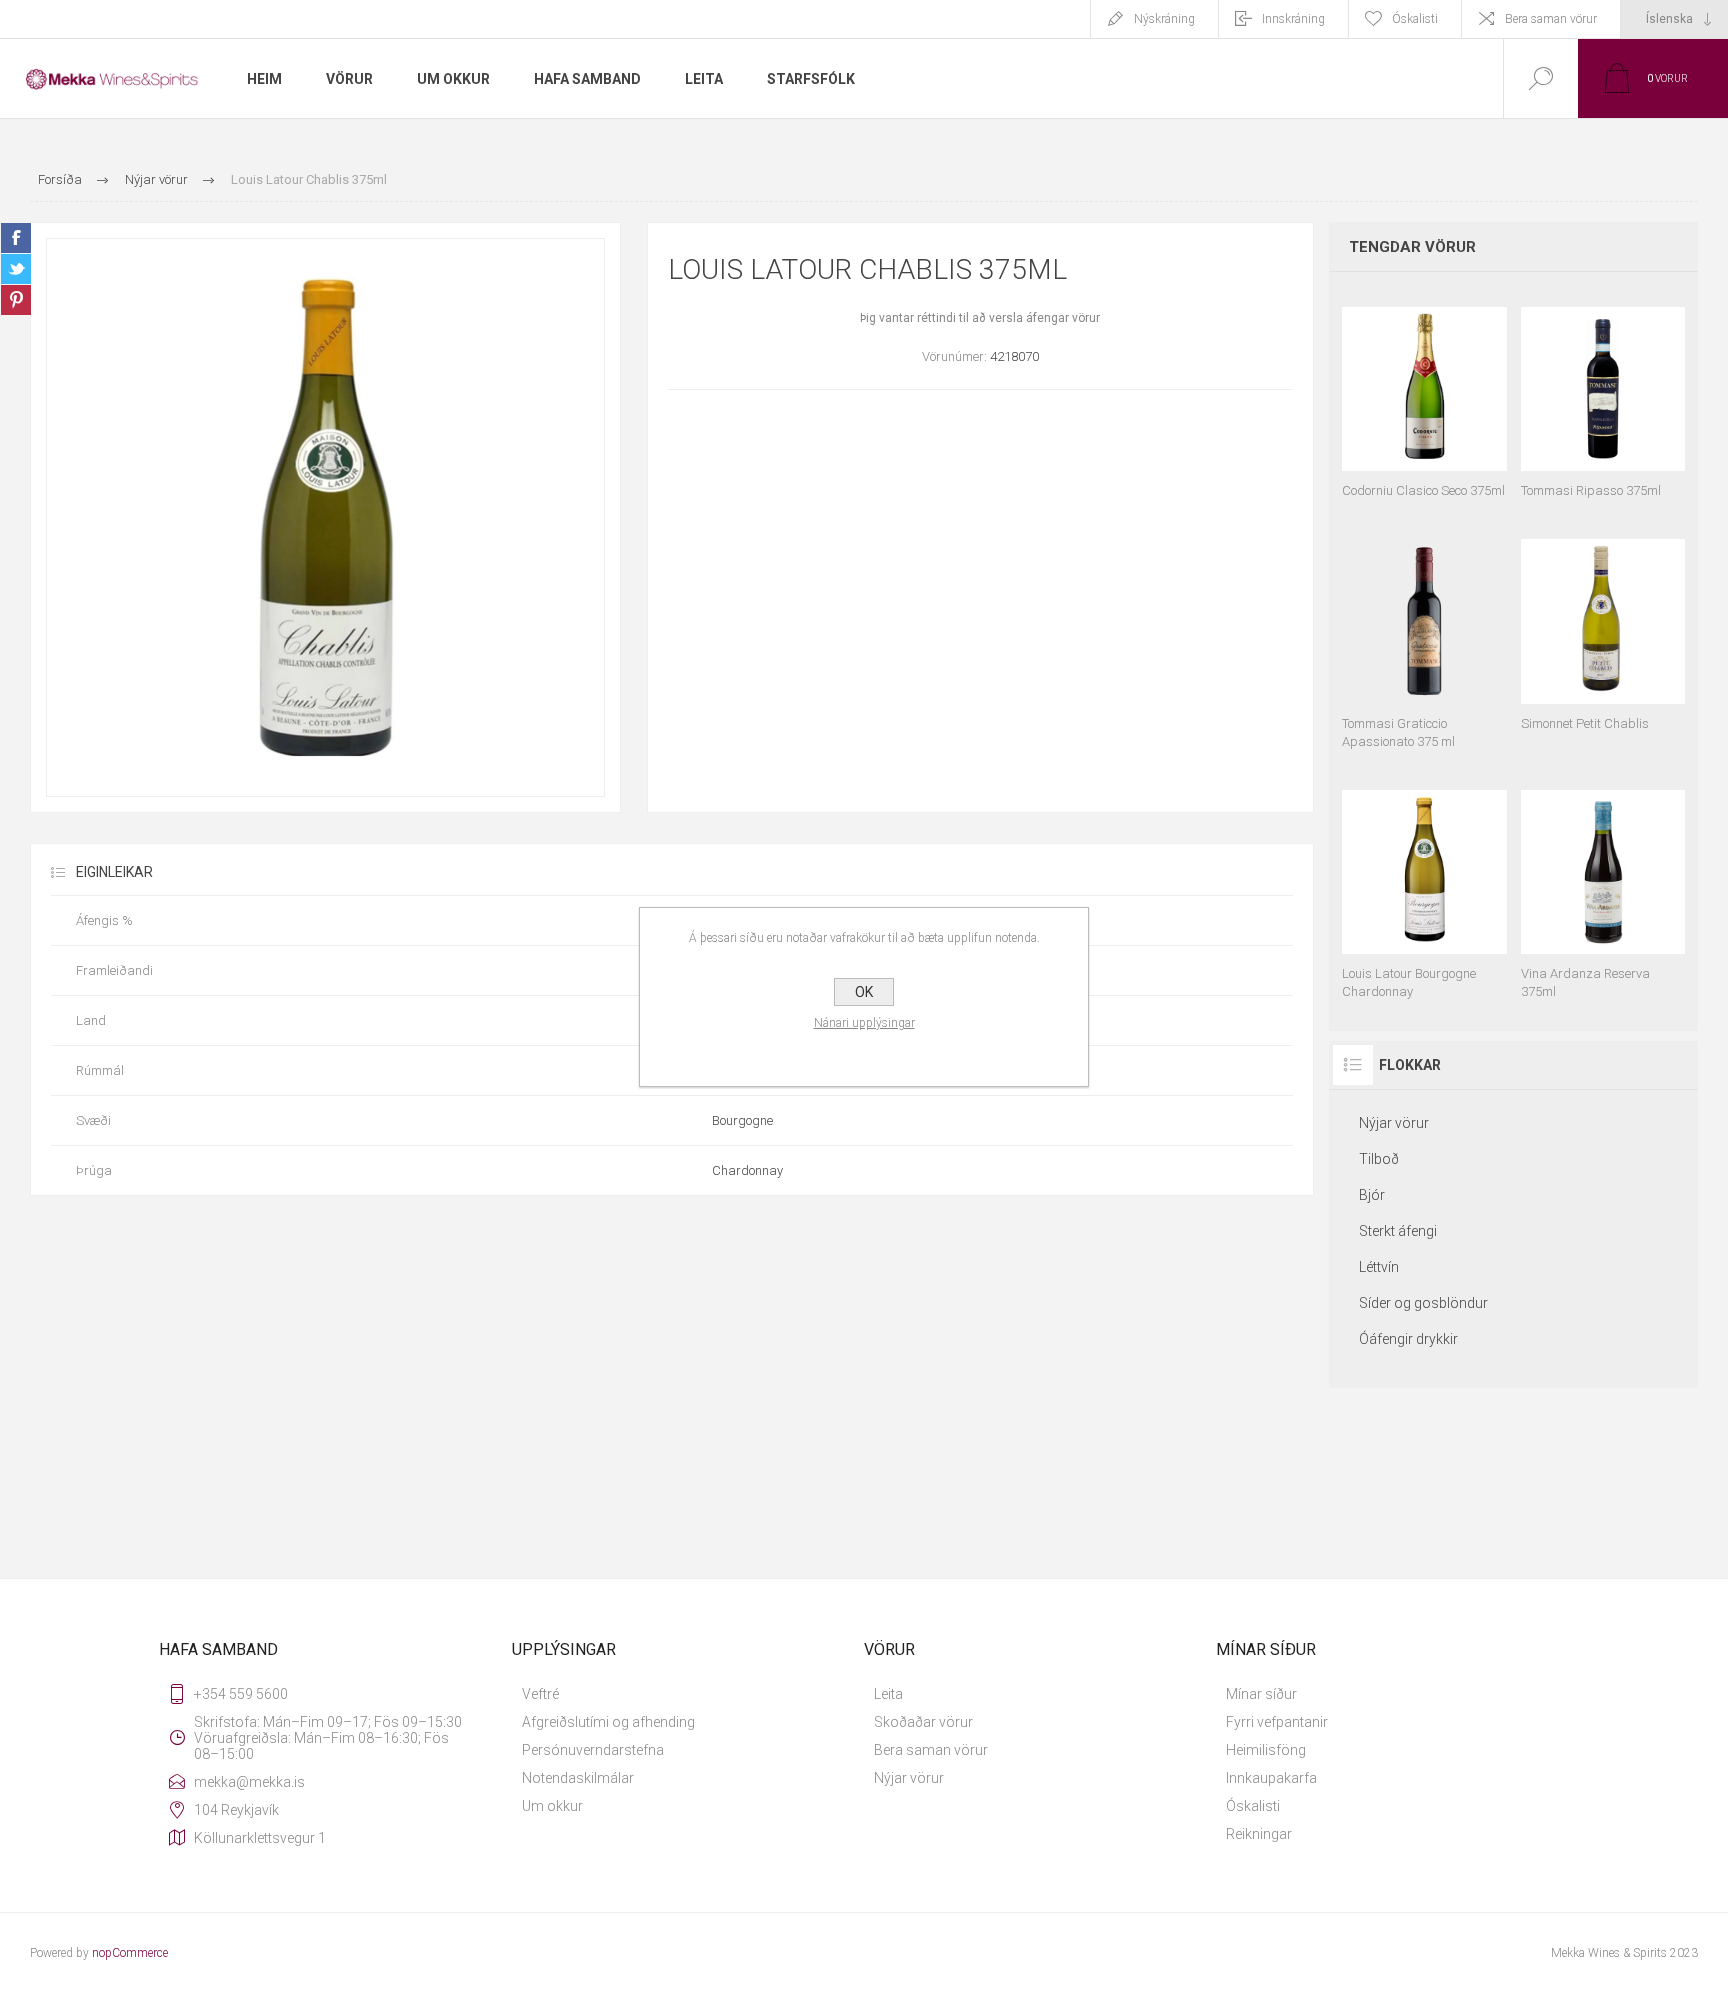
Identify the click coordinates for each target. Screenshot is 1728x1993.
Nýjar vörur (1394, 1123)
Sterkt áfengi (1398, 1231)
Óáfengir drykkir (1408, 1339)
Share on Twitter (16, 269)
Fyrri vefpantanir (1277, 1722)
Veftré (540, 1694)
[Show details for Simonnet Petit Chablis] (1603, 634)
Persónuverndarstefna (593, 1750)
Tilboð (1379, 1159)
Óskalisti (1253, 1806)
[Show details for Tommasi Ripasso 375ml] (1603, 393)
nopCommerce (130, 1953)
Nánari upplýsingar (864, 1023)
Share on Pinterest (16, 300)
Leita (888, 1694)
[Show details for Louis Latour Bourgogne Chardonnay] (1424, 885)
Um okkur (552, 1806)
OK (864, 992)
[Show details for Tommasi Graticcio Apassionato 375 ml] (1424, 634)
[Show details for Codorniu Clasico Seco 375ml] (1424, 393)
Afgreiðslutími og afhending (608, 1722)
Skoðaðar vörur (923, 1722)
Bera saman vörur (1551, 19)
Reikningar (1259, 1834)
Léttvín (1379, 1267)
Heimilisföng (1266, 1750)
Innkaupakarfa (1271, 1778)
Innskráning (1293, 19)
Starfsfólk (811, 79)
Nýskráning (1164, 19)
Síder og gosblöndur (1423, 1303)
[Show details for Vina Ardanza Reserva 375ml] (1603, 885)
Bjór (1372, 1195)
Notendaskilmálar (578, 1778)
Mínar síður (1261, 1694)
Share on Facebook (16, 238)
